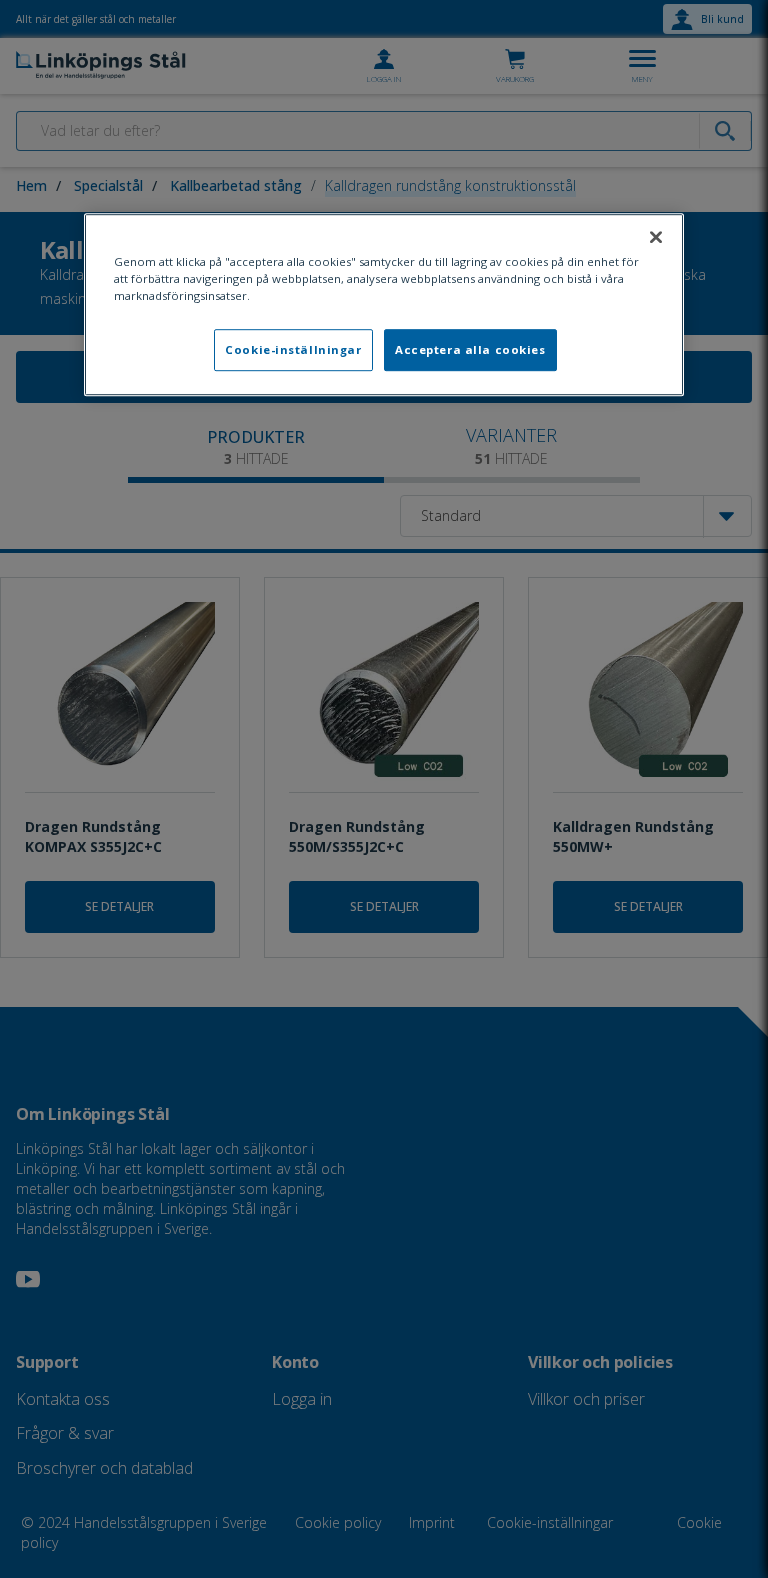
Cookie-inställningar (293, 349)
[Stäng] (656, 237)
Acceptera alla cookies (470, 349)
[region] (384, 304)
